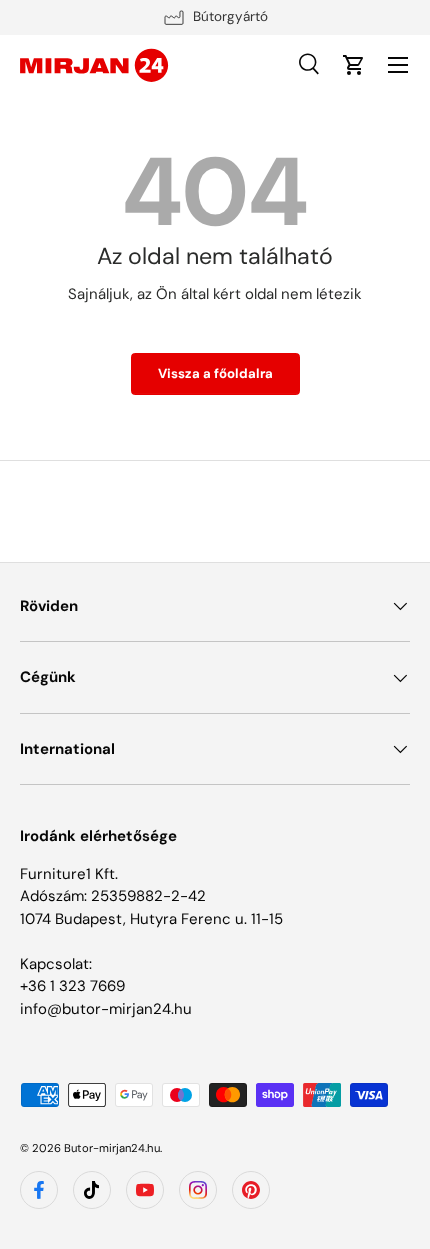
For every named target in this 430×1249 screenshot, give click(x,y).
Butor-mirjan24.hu (112, 1148)
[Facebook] (39, 1190)
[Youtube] (145, 1190)
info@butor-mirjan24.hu (106, 1009)
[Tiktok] (92, 1190)
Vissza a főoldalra (215, 373)
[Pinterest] (251, 1190)
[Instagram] (198, 1190)
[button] (354, 65)
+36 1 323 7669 (72, 986)
